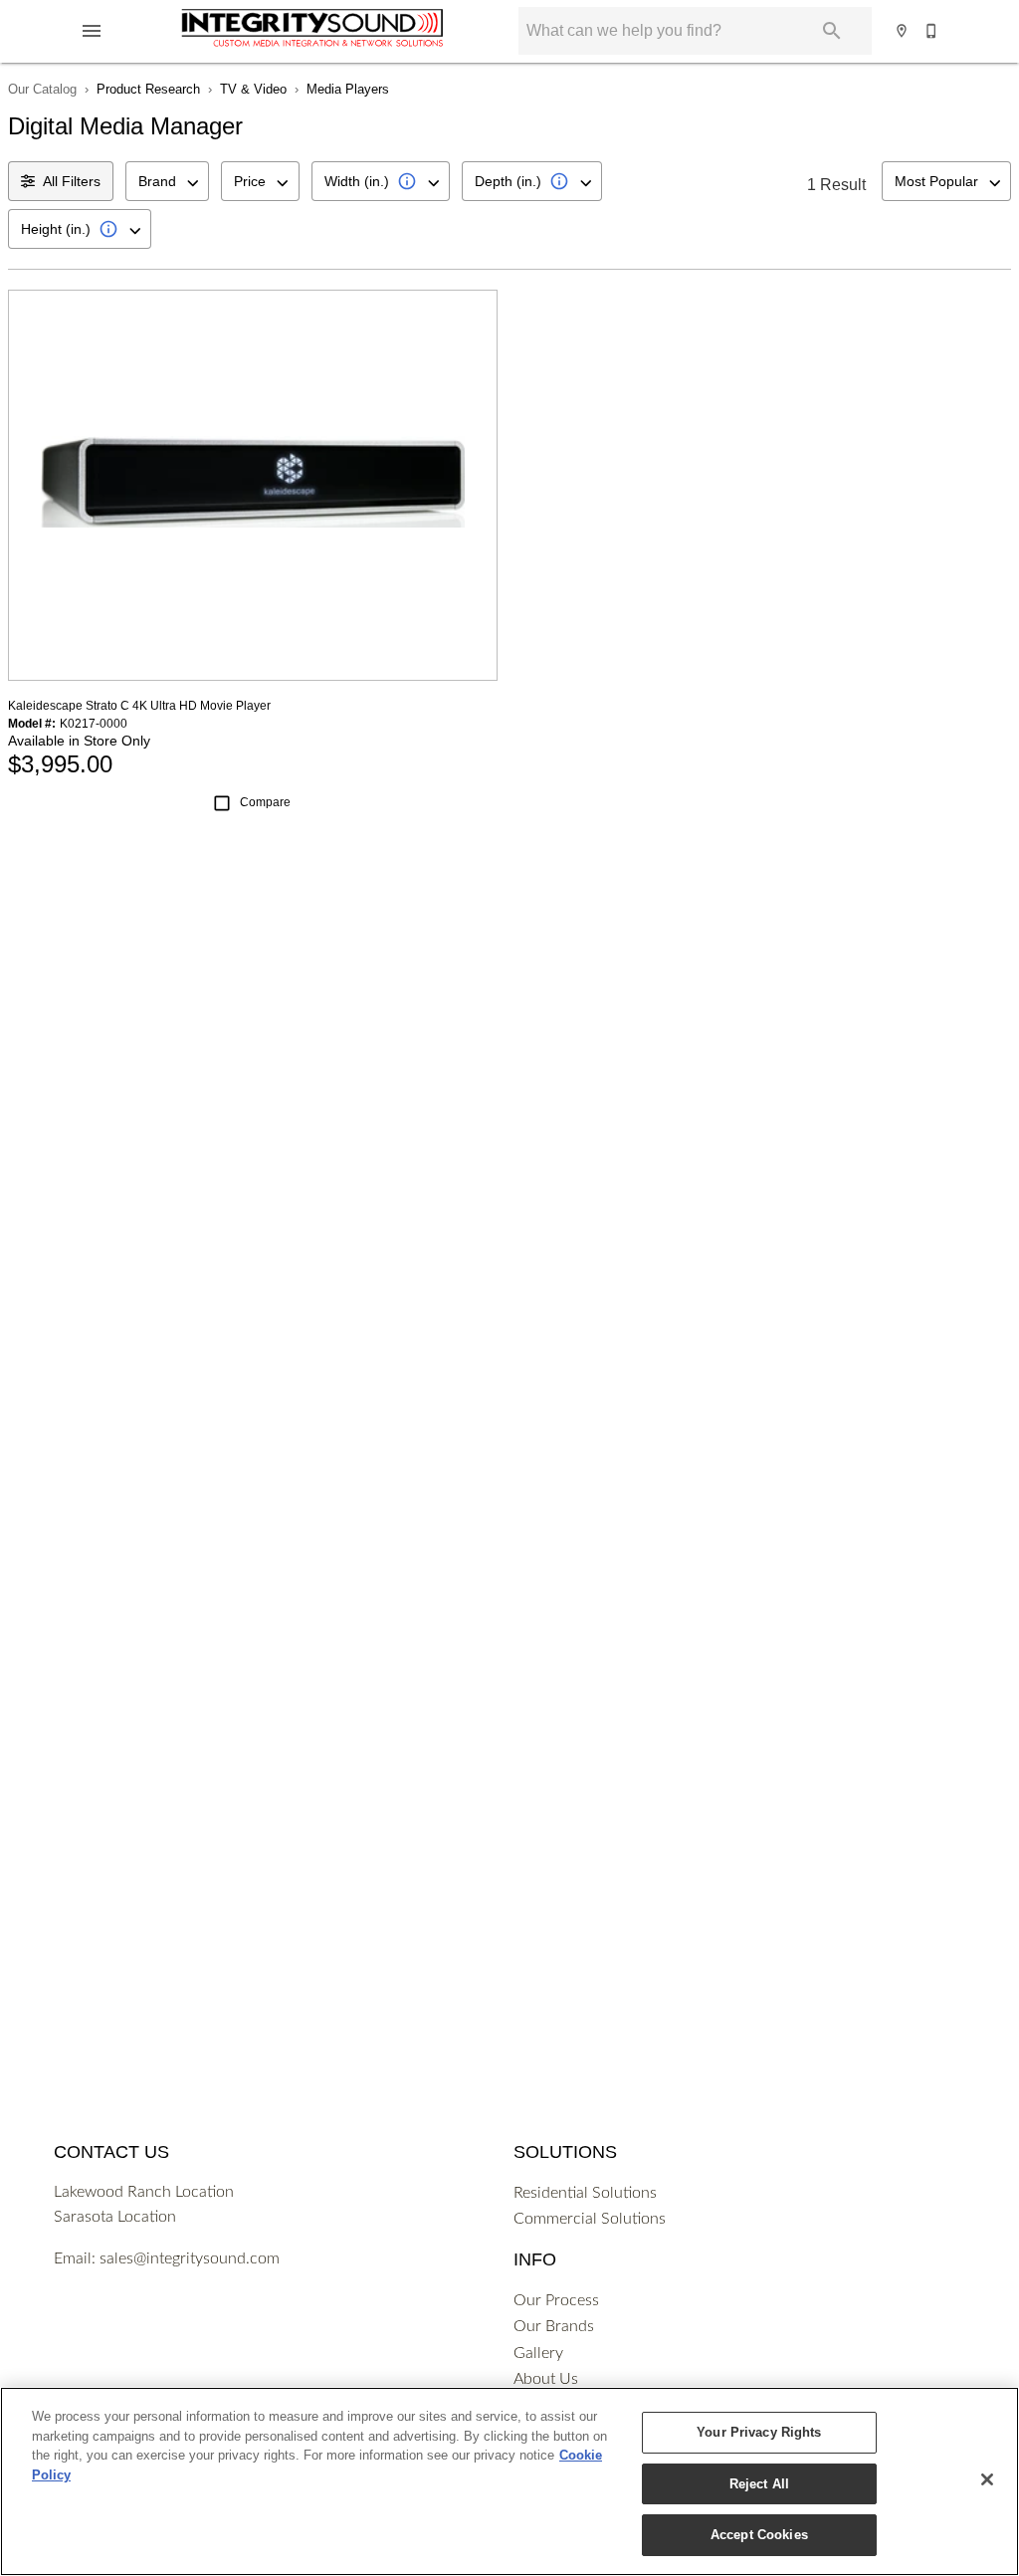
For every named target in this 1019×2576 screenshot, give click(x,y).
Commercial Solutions (590, 2219)
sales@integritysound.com (190, 2258)
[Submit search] (832, 31)
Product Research (148, 89)
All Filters (72, 181)
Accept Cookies (759, 2535)
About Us (546, 2379)
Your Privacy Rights (759, 2432)
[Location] (903, 31)
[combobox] (167, 181)
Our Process (556, 2300)
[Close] (987, 2479)
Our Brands (554, 2326)
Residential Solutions (585, 2193)
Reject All (759, 2484)
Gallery (538, 2353)
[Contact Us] (932, 31)
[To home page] (312, 31)
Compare (265, 802)
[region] (509, 2481)
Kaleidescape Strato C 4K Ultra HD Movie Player (139, 706)
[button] (92, 31)
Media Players (348, 89)
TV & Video (253, 89)
